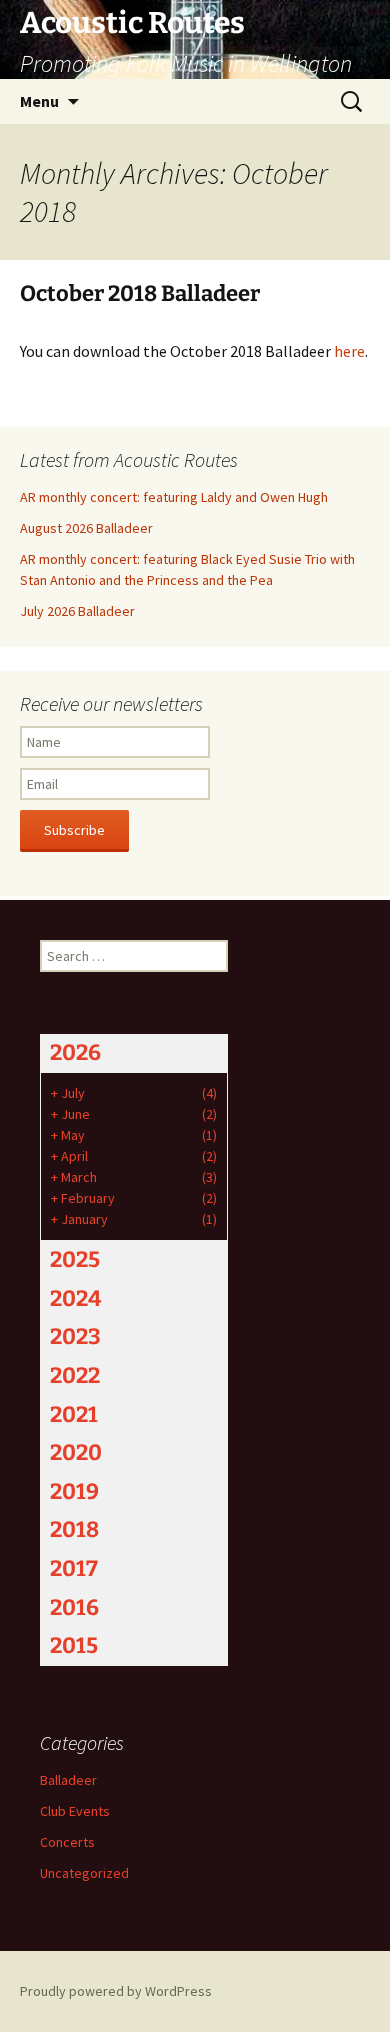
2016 (74, 1607)
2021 (74, 1414)
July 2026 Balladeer (77, 611)
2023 (75, 1336)
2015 (74, 1645)
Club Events (75, 1811)
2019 (74, 1491)
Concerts (67, 1842)
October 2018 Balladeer (140, 293)
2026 (75, 1052)
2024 (75, 1298)
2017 (74, 1568)
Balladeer (68, 1780)
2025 (75, 1259)
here (349, 351)
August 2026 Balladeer (86, 528)
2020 (76, 1452)
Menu (39, 101)
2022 (75, 1375)
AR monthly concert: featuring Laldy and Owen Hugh (174, 497)
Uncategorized (84, 1873)
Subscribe (74, 830)
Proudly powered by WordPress (116, 1991)
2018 (74, 1529)
